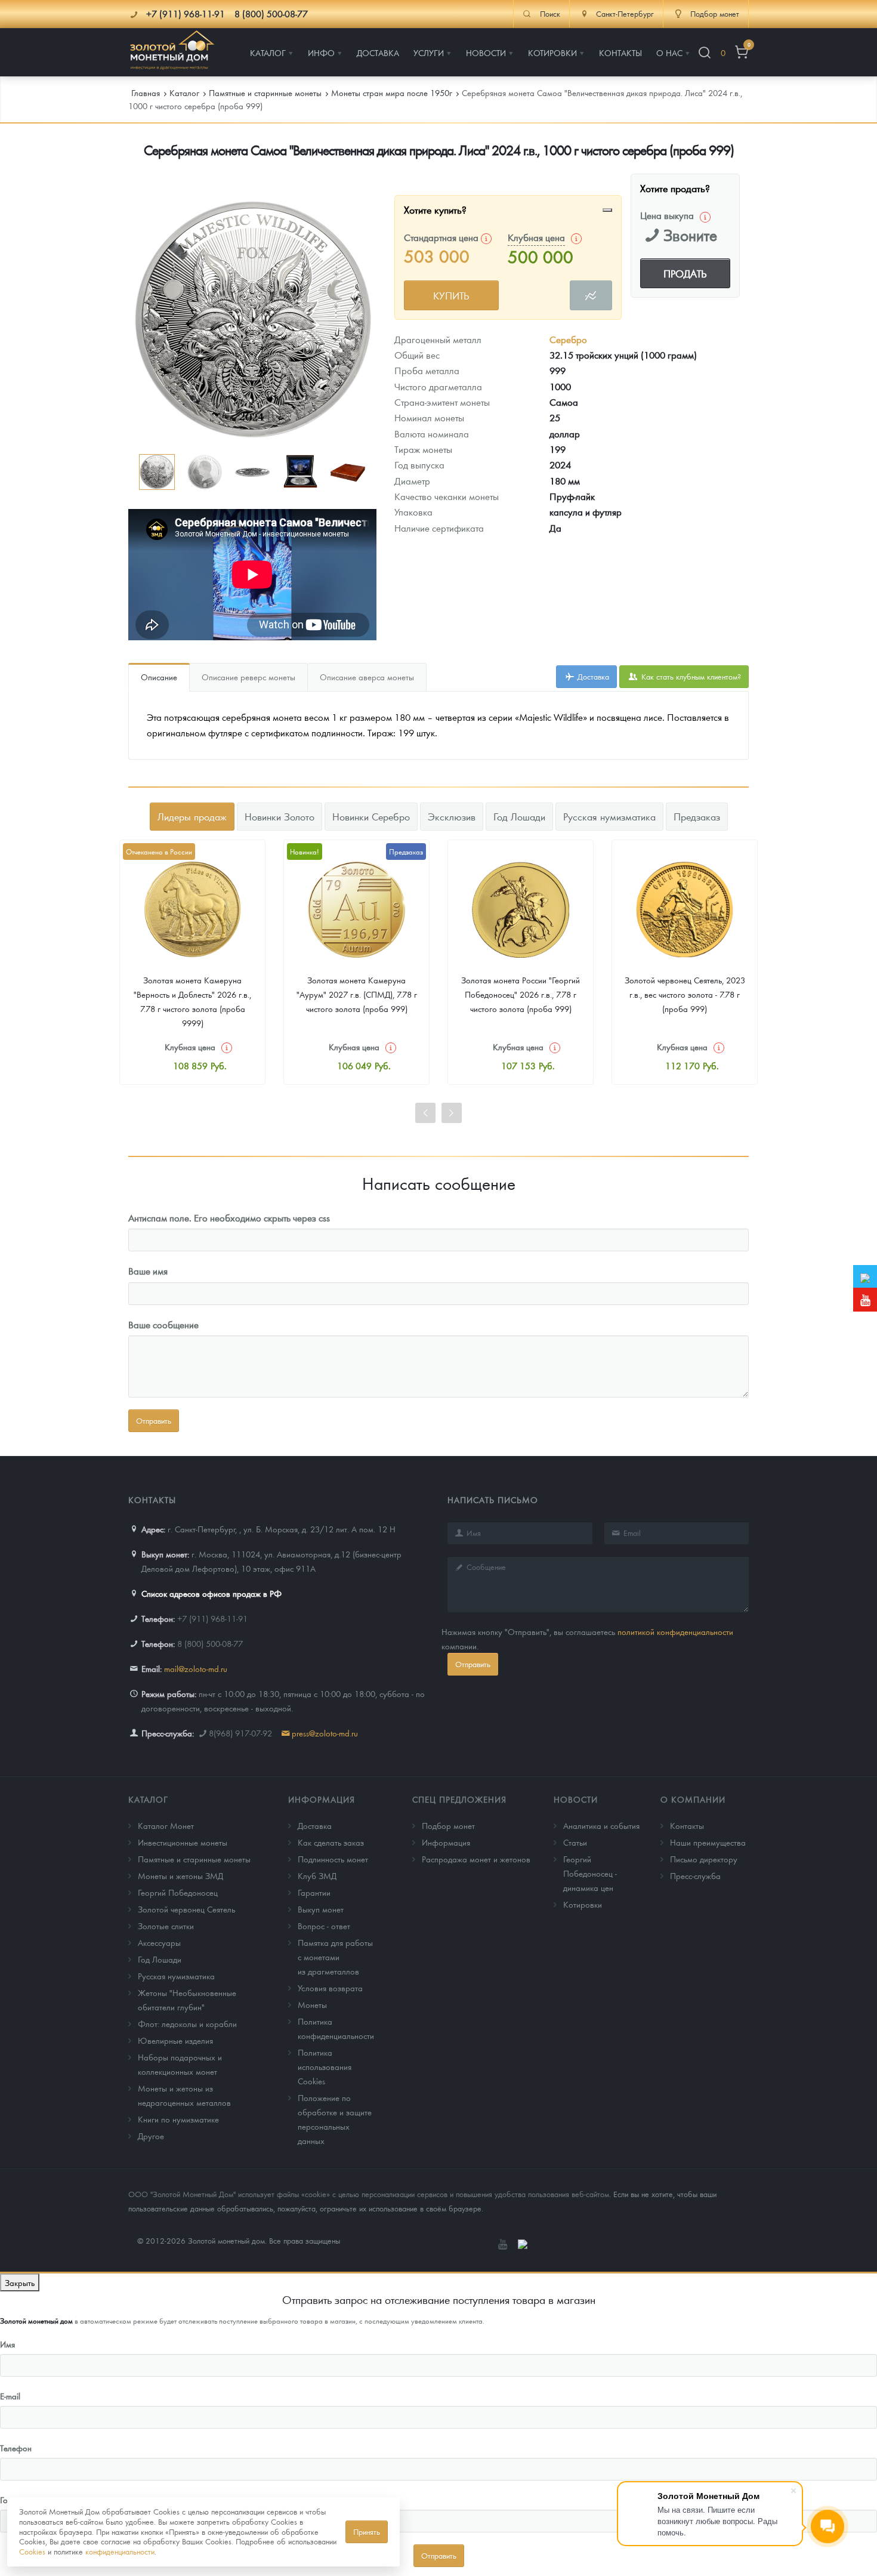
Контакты (687, 1825)
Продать (685, 273)
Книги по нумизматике (178, 2119)
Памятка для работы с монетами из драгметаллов (335, 1957)
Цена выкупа (667, 215)
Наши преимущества (708, 1842)
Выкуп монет (321, 1909)
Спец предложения (459, 1799)
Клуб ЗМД (317, 1875)
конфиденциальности (120, 2551)
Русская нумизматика (176, 1976)
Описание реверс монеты (248, 677)
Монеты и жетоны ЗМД (180, 1875)
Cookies (32, 2551)
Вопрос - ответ (324, 1926)
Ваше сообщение (163, 1324)
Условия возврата (330, 1988)
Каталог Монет (166, 1825)
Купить (451, 295)
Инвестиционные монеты (183, 1842)
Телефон (16, 2448)
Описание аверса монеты (367, 677)
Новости (576, 1799)
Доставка (592, 676)
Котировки (583, 1904)
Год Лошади (160, 1959)
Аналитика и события (601, 1825)
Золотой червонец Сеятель (186, 1909)
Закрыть (20, 2282)
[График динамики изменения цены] (591, 295)
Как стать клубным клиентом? (690, 676)
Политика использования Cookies (325, 2066)
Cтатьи (575, 1842)
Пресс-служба (695, 1875)
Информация (322, 1799)
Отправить (473, 1664)
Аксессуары (159, 1942)
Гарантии (314, 1892)
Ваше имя (148, 1271)
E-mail (10, 2396)
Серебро (568, 339)
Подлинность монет (333, 1859)
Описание (159, 677)
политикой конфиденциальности (675, 1631)
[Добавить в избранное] (607, 210)
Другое (151, 2136)
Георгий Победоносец (178, 1892)
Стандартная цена (442, 237)
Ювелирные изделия (175, 2040)
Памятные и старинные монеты (194, 1859)
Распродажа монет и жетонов (476, 1859)
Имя (7, 2344)
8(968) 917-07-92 (240, 1733)
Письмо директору (704, 1859)
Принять (367, 2532)
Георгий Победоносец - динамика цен (590, 1873)
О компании (693, 1799)
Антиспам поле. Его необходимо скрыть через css (229, 1218)
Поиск (550, 14)
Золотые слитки (166, 1926)
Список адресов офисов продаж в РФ (211, 1593)
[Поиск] (705, 53)
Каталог (148, 1799)
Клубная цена (536, 237)
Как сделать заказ (331, 1842)
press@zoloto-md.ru (325, 1733)
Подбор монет (448, 1825)
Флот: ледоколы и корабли (187, 2023)
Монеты (312, 2004)
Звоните (690, 235)
